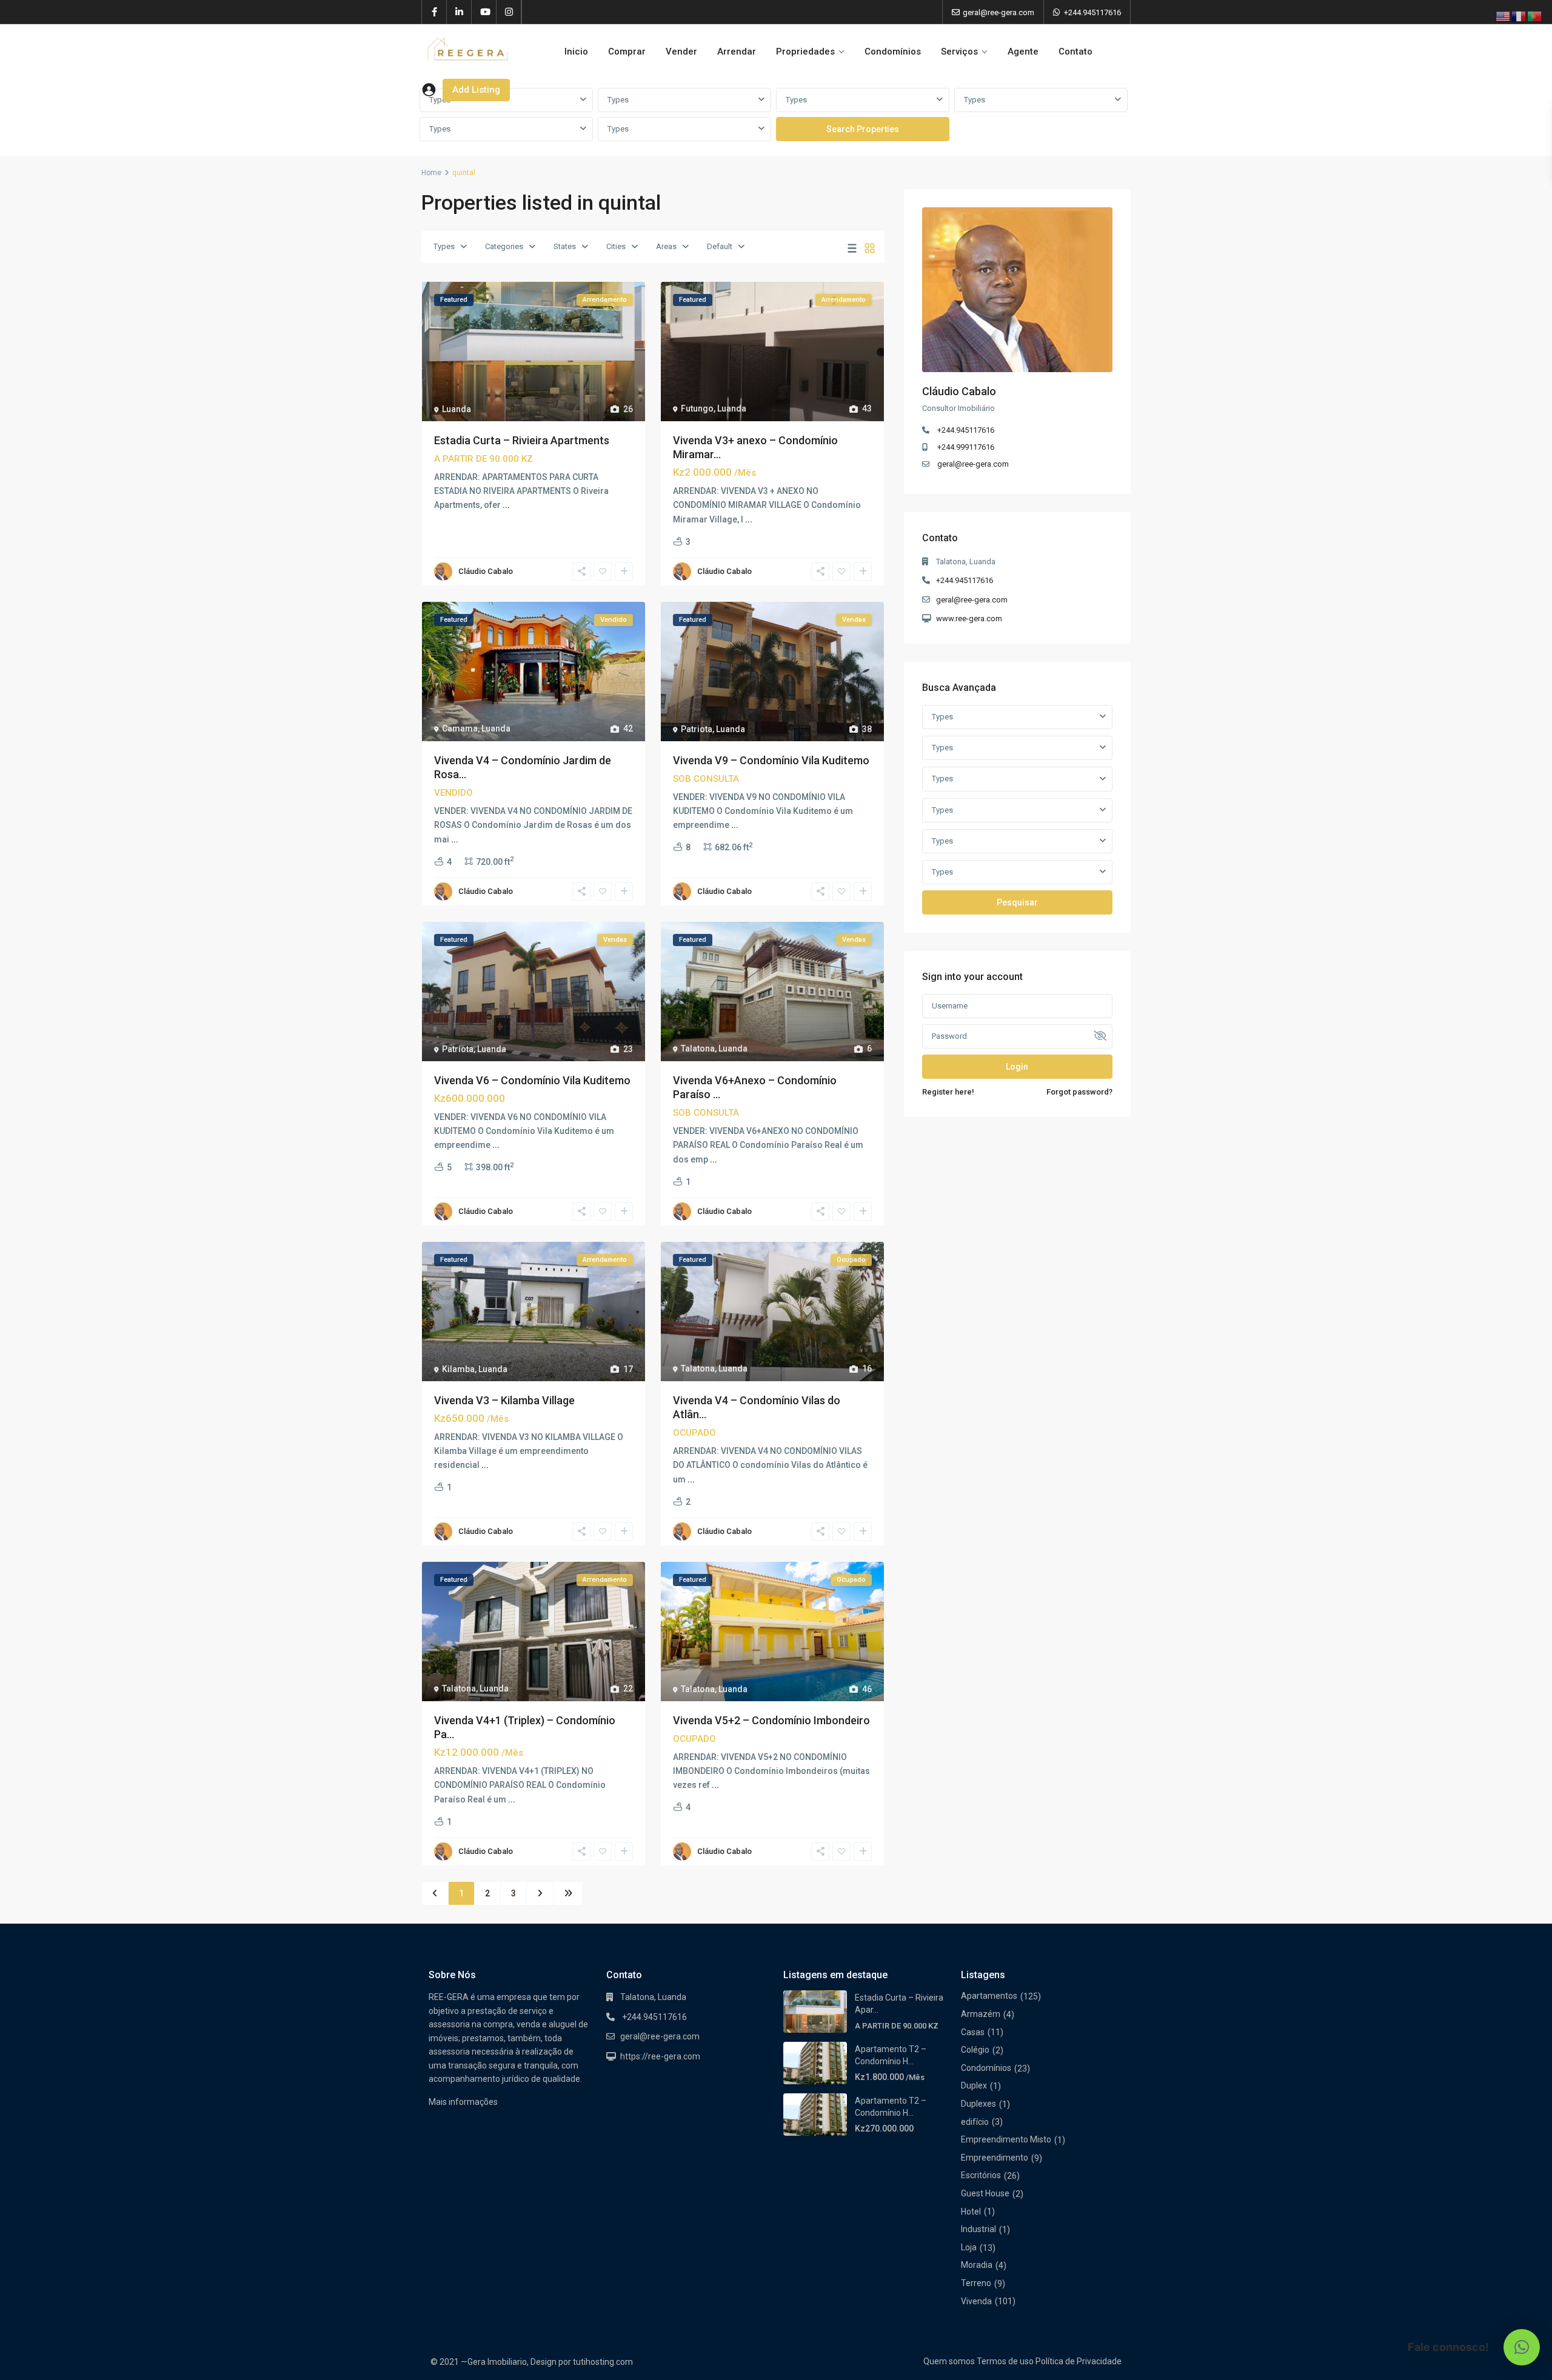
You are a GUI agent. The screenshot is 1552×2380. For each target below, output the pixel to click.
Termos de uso (1005, 2361)
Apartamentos (989, 1996)
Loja (969, 2247)
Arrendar (737, 52)
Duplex (974, 2085)
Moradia (977, 2265)
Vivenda (976, 2301)
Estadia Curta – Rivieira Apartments (522, 440)
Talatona (698, 1048)
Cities (616, 246)
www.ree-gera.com (969, 618)
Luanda (457, 409)
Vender (681, 52)
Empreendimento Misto (1006, 2139)
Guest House (985, 2193)
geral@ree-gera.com (973, 464)
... (506, 505)
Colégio (975, 2050)
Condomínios (893, 52)
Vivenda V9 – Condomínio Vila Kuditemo (771, 760)
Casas (973, 2032)
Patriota (697, 729)
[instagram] (509, 12)
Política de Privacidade (1079, 2361)
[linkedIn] (459, 12)
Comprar (627, 52)
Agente (1023, 52)
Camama (460, 728)
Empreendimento (995, 2158)
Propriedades (805, 52)
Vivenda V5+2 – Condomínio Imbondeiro (771, 1720)
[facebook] (434, 12)
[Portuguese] (1535, 16)
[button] (1522, 2347)
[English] (1503, 16)
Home (431, 173)
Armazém (981, 2014)
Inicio (576, 52)
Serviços (959, 52)
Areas (666, 246)
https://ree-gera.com (660, 2056)
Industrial (978, 2229)
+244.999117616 (966, 447)
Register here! (948, 1092)
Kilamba (458, 1369)
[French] (1519, 16)
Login (1017, 1067)
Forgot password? (1079, 1092)
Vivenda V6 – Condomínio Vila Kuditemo (532, 1080)
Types (618, 100)
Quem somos (949, 2361)
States (565, 246)
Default (720, 246)
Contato (1075, 52)
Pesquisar (1017, 902)
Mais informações (463, 2102)
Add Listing (476, 90)
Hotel (971, 2212)
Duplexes (978, 2104)
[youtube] (484, 12)
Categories (504, 246)
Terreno (976, 2283)
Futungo (697, 408)
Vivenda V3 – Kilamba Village (504, 1400)
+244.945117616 (1092, 12)
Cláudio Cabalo (486, 571)
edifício (975, 2122)
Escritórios (981, 2175)
